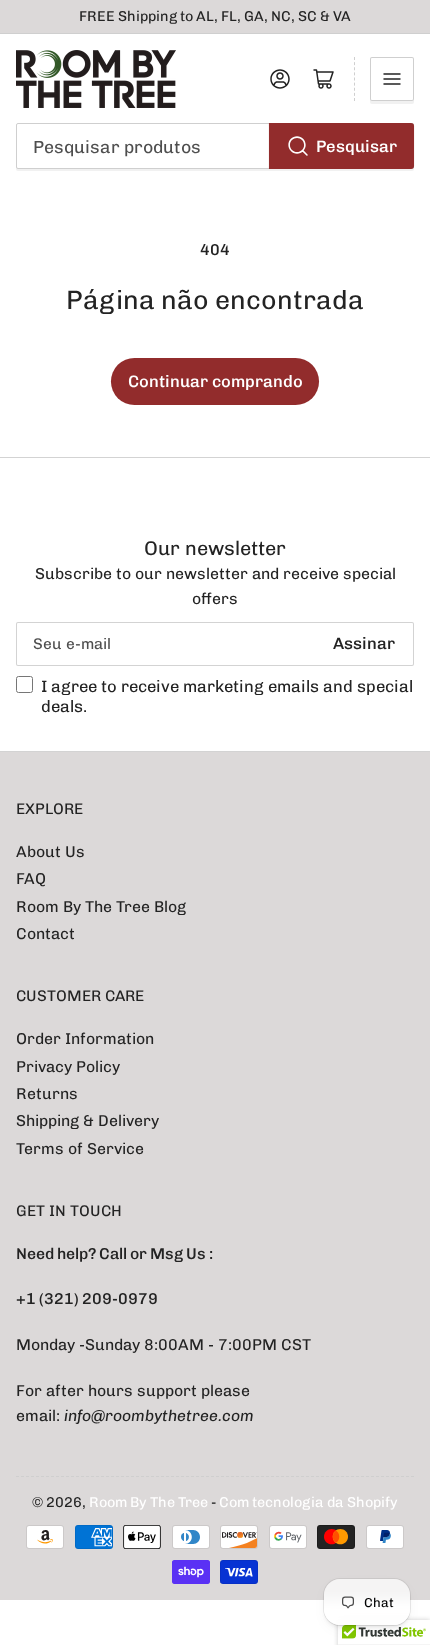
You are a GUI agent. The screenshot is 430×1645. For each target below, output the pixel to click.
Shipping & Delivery (87, 1120)
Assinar (364, 643)
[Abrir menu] (392, 79)
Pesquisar (356, 146)
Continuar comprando (215, 381)
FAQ (31, 878)
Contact (45, 933)
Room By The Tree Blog (101, 906)
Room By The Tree (150, 1502)
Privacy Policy (68, 1066)
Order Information (85, 1038)
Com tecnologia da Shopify (308, 1502)
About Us (50, 851)
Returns (47, 1093)
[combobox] (215, 146)
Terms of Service (80, 1148)
